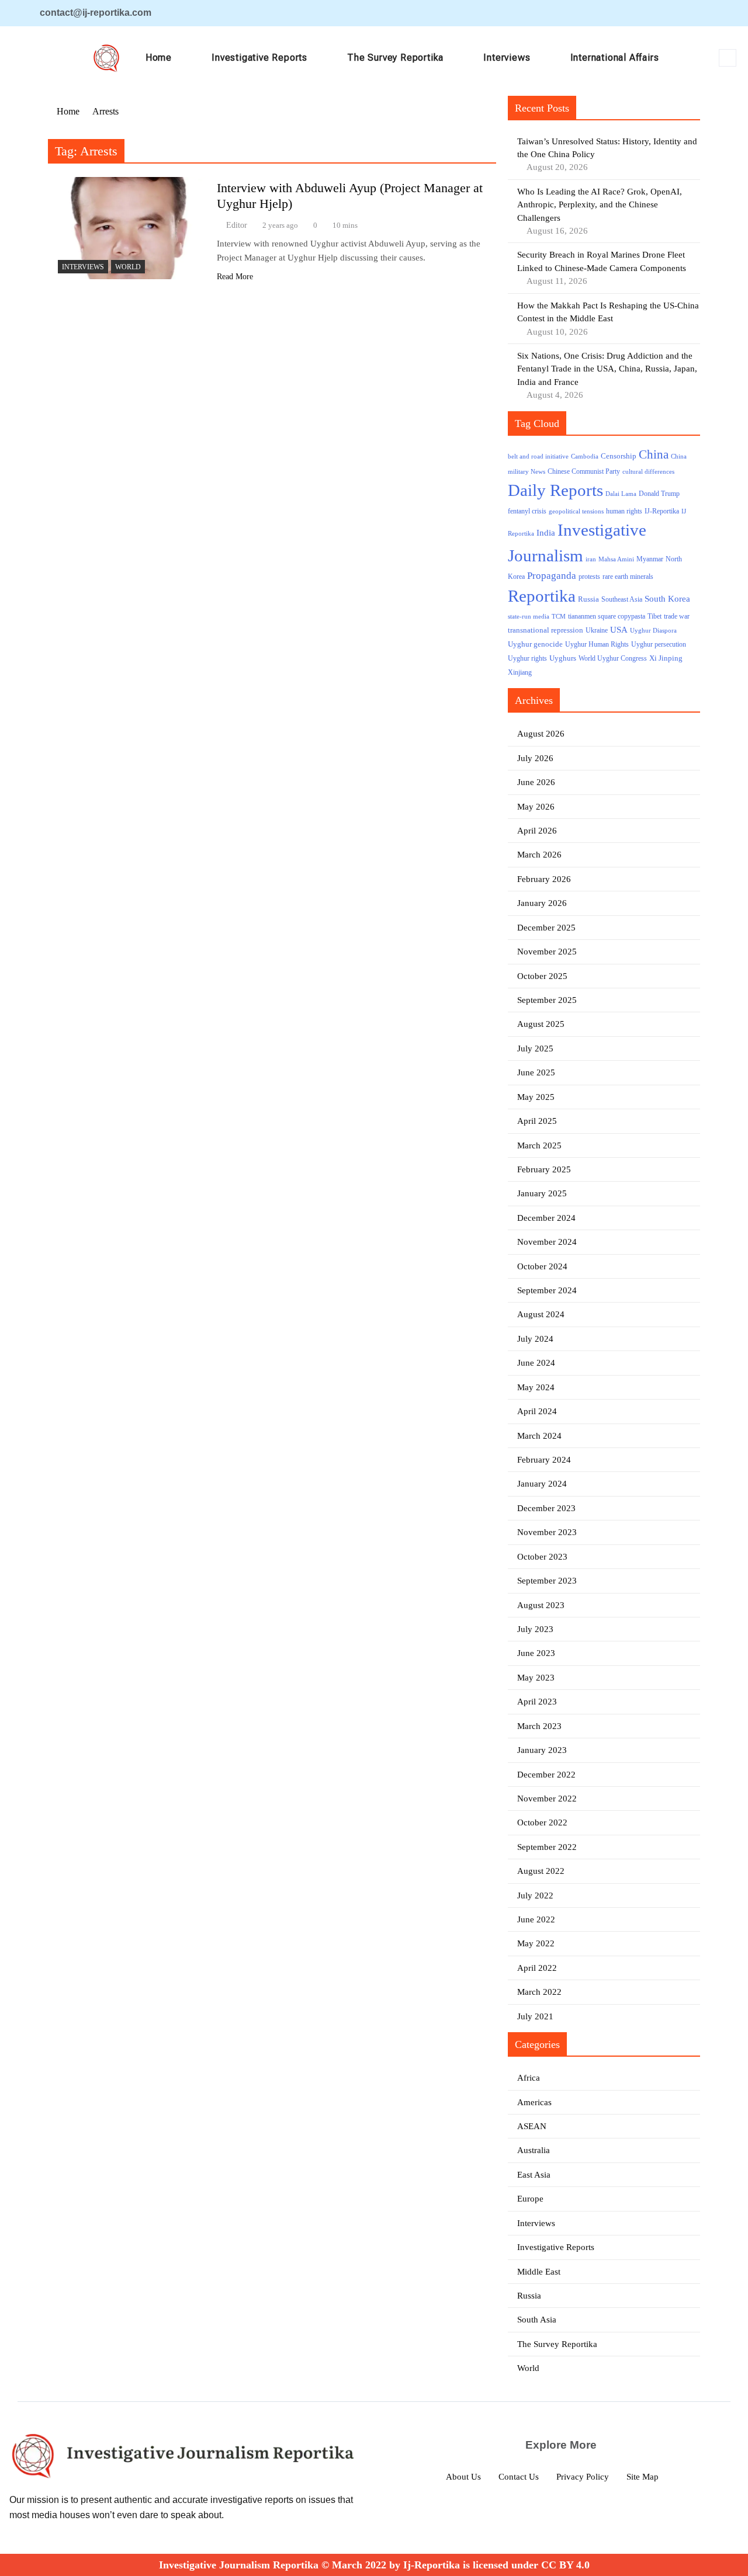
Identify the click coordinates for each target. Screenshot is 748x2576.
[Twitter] (640, 13)
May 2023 (536, 1678)
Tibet (654, 617)
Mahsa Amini (616, 559)
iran (591, 559)
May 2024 (536, 1387)
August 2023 (541, 1605)
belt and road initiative (538, 456)
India (546, 532)
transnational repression (546, 630)
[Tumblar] (703, 13)
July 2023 (535, 1629)
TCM (559, 617)
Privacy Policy (583, 2477)
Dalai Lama (621, 494)
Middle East (539, 2272)
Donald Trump (659, 494)
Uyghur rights (527, 659)
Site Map (643, 2477)
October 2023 (542, 1557)
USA (619, 630)
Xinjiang (520, 673)
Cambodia (585, 456)
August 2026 (541, 734)
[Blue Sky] (682, 13)
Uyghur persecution (659, 644)
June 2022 (536, 1919)
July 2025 (535, 1049)
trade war (677, 617)
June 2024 (536, 1363)
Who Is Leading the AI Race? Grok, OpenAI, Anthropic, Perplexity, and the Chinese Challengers (600, 205)
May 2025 (536, 1097)
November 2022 (547, 1799)
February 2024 (544, 1460)
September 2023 (547, 1581)
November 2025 (547, 952)
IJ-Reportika (662, 511)
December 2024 (546, 1218)
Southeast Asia (622, 600)
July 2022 (535, 1895)
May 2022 (536, 1943)
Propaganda (552, 576)
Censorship (619, 456)
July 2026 (535, 758)
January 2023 (542, 1750)
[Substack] (724, 13)
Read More (235, 277)
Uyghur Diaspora (653, 631)
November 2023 (547, 1532)
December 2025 (546, 928)
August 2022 (541, 1871)
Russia (588, 599)
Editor (237, 225)
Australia (534, 2150)
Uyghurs (563, 658)
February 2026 (544, 879)
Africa (529, 2078)
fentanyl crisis (527, 511)
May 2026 (536, 807)
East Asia (534, 2175)
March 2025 (539, 1145)
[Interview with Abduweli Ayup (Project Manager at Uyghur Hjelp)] (129, 228)
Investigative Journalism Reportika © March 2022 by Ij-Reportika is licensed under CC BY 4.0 (374, 2565)
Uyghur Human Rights (597, 645)
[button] (728, 58)
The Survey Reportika (395, 58)
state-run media (529, 617)
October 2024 (542, 1266)
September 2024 (547, 1290)
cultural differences (648, 472)
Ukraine (597, 631)
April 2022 (537, 1968)
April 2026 (537, 831)
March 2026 (539, 855)
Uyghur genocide (535, 644)
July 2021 (535, 2016)
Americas (534, 2102)
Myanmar (650, 559)
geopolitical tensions (576, 511)
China (654, 454)
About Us (463, 2477)
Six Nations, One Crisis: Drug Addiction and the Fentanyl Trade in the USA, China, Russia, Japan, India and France (607, 369)
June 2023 (536, 1653)
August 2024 (541, 1314)
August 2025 (541, 1024)
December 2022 (546, 1775)
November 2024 (547, 1242)
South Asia (537, 2320)
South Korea (667, 599)
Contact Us (519, 2477)
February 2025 (544, 1169)
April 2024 (537, 1411)
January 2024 (542, 1484)
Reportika (542, 596)
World (128, 267)
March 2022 (539, 1992)
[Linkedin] (661, 13)
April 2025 (537, 1121)
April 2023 (537, 1702)
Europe (530, 2199)
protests (589, 577)
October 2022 (542, 1822)
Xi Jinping (666, 658)
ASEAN (532, 2126)
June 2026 (536, 782)
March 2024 (539, 1436)
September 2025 (547, 1000)
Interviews (507, 58)
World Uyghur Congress (613, 658)
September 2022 (547, 1847)
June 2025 (536, 1072)
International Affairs (615, 58)
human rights (624, 511)
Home (159, 58)
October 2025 (542, 976)
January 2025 (542, 1193)
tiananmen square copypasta (607, 617)
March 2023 (539, 1726)
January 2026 (542, 903)
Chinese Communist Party (584, 472)
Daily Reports (555, 490)
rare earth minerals (628, 577)
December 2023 (546, 1508)
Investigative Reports (259, 58)
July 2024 (535, 1339)
